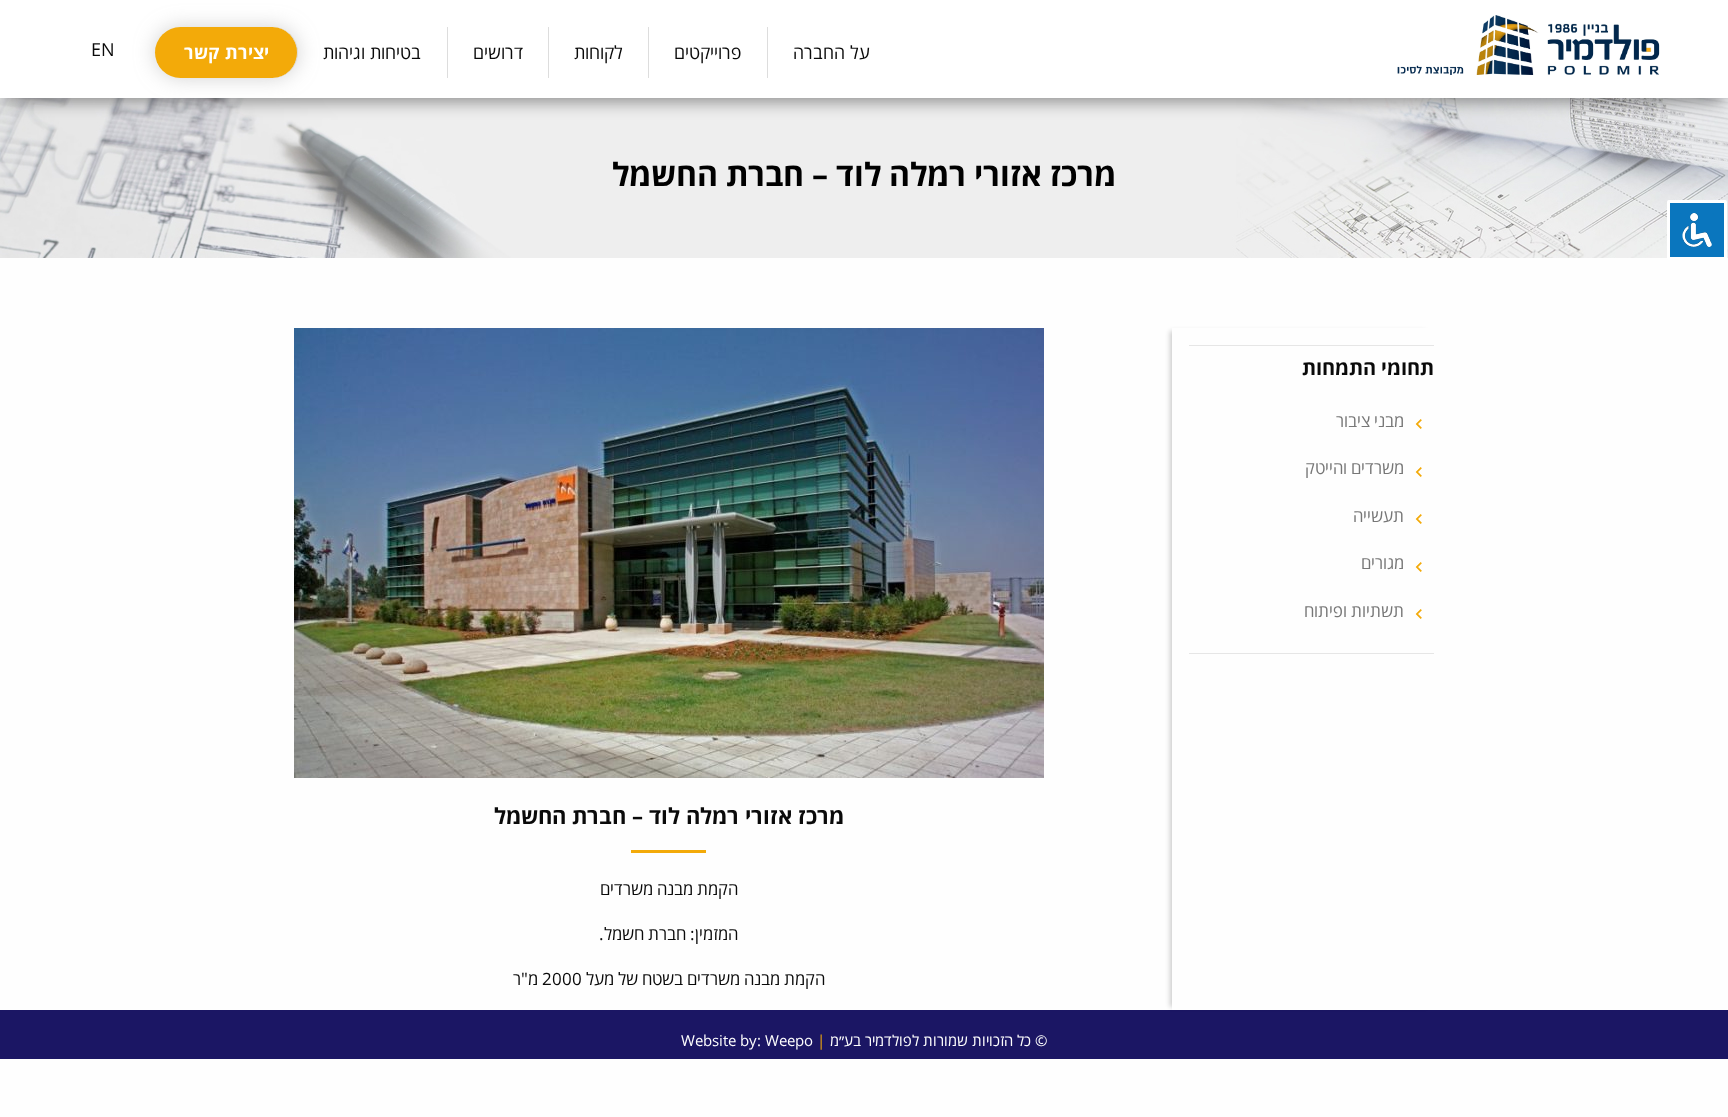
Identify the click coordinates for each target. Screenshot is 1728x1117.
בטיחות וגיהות (372, 52)
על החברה (831, 52)
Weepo (789, 1040)
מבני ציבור (1382, 421)
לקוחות (598, 52)
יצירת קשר (226, 52)
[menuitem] (831, 52)
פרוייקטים (707, 52)
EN (103, 49)
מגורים (1395, 563)
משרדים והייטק (1367, 468)
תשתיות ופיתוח (1366, 611)
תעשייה (1391, 516)
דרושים (498, 52)
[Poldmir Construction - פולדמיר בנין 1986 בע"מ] (1528, 45)
